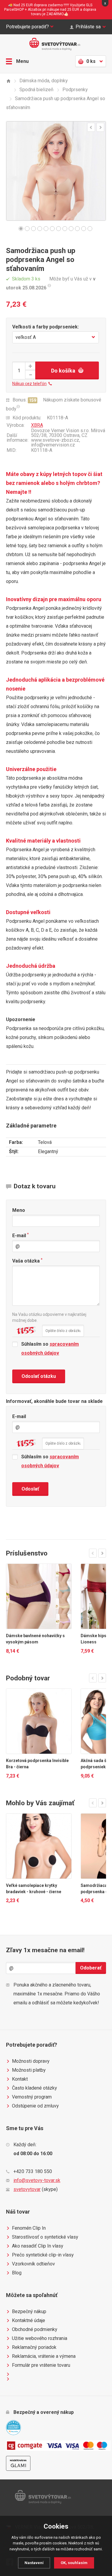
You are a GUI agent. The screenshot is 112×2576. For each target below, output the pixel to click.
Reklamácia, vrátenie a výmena (44, 2356)
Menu (22, 61)
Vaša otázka (27, 1261)
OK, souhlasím (74, 2563)
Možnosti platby (29, 2070)
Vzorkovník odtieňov (33, 2264)
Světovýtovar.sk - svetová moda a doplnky (56, 44)
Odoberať (91, 1968)
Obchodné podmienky (35, 2329)
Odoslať (30, 1489)
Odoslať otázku (39, 1376)
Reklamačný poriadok (34, 2347)
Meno (19, 1210)
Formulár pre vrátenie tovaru (41, 2365)
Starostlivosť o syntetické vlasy (45, 2237)
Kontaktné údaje (29, 2320)
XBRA (37, 425)
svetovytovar (27, 2189)
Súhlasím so (50, 1349)
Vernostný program (32, 2097)
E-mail (20, 1235)
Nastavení (34, 2563)
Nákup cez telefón (29, 384)
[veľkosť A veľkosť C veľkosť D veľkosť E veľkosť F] (56, 337)
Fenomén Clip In (29, 2228)
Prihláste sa (88, 27)
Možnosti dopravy (31, 2061)
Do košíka (63, 371)
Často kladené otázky (34, 2088)
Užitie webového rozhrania (40, 2338)
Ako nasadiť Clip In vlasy (38, 2246)
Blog (17, 2273)
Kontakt (20, 2079)
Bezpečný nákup (29, 2311)
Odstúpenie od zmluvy (35, 2106)
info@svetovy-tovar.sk (37, 2180)
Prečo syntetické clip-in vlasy (43, 2255)
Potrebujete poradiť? (27, 27)
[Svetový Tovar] (8, 81)
